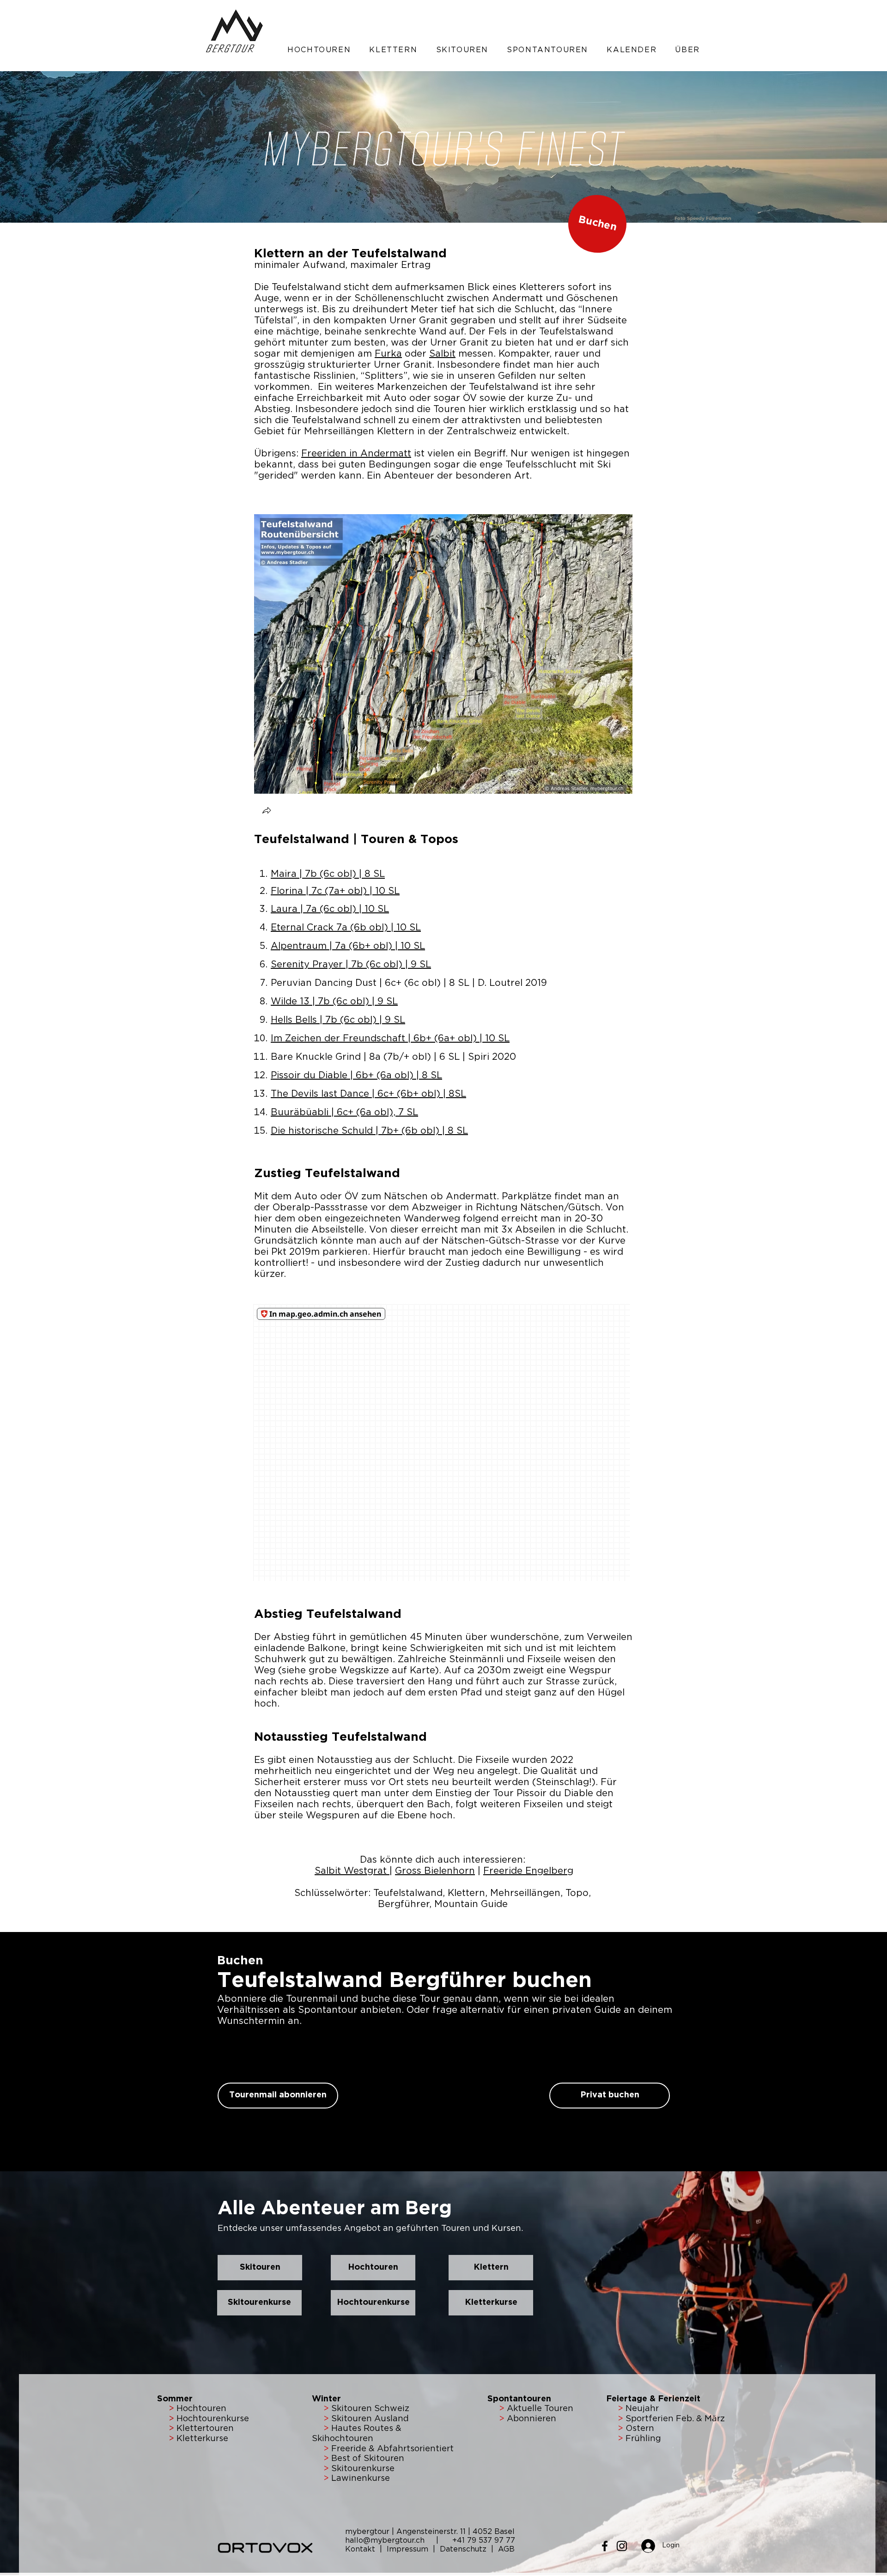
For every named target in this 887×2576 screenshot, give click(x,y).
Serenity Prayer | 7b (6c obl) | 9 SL (351, 965)
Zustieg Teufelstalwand (327, 1174)
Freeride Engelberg (528, 1871)
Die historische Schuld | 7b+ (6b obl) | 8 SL (369, 1131)
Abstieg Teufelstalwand (328, 1614)
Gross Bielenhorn (435, 1871)
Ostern (639, 2429)
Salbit (442, 354)
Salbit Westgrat (352, 1871)
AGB (506, 2549)
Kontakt (361, 2549)
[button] (319, 50)
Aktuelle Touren (540, 2409)
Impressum (409, 2549)
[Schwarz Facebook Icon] (605, 2546)
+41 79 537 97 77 (484, 2540)
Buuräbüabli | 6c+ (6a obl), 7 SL (344, 1112)
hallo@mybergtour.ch (389, 2540)
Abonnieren (530, 2419)
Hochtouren (200, 2409)
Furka (388, 354)
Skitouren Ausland (370, 2419)
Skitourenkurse (363, 2469)
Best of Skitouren (368, 2459)
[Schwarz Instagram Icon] (622, 2546)
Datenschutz (463, 2549)
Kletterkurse (202, 2439)
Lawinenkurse (361, 2479)
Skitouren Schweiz (370, 2409)
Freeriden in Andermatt (356, 454)
